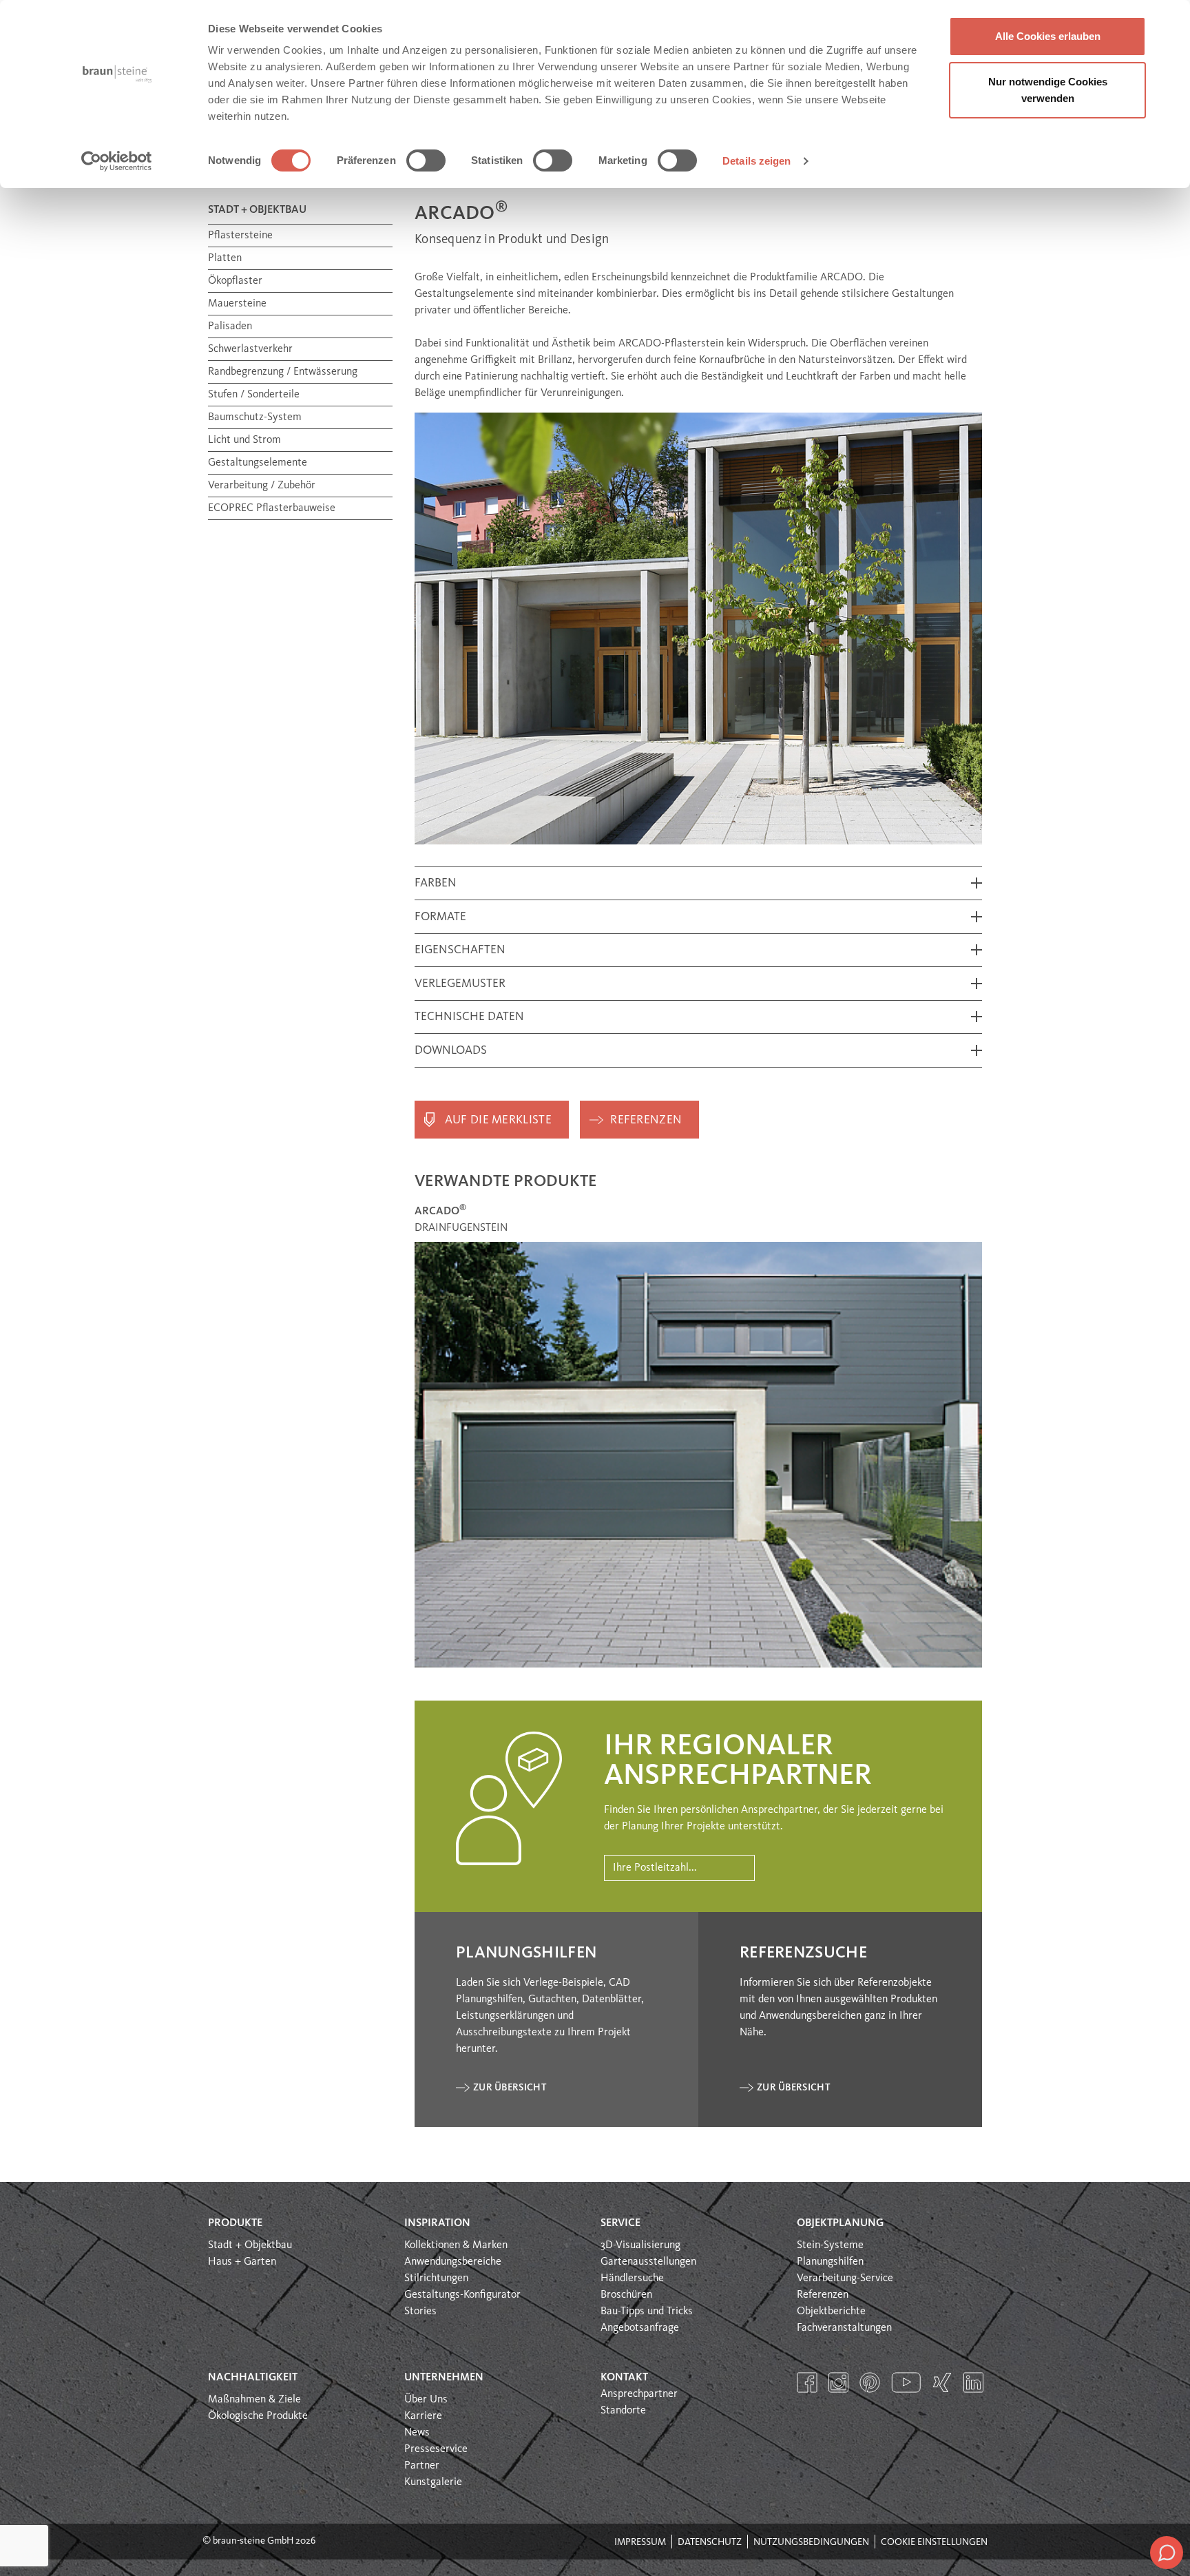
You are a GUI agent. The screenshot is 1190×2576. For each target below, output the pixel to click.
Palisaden (230, 326)
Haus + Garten (242, 2262)
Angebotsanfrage (640, 2328)
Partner (422, 2466)
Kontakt (624, 2378)
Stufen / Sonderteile (254, 395)
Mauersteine (237, 304)
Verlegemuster (460, 984)
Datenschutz (710, 2542)
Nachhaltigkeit (253, 2378)
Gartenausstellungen (648, 2262)
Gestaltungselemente (258, 463)
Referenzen (646, 1120)
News (417, 2433)
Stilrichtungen (436, 2278)
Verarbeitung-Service (845, 2278)
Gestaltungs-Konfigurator (462, 2295)
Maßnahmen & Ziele (254, 2400)
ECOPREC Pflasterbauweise (272, 508)
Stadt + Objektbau (250, 2245)
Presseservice (436, 2449)
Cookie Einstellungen (934, 2542)
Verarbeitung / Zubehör (262, 486)
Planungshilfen (830, 2262)
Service (620, 2223)
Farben (436, 883)
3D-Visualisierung (640, 2245)
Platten (225, 258)
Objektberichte (831, 2312)
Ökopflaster (235, 281)
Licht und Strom (244, 440)
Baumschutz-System (255, 417)
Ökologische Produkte (258, 2416)
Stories (420, 2312)
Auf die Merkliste (498, 1120)
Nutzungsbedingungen (811, 2542)
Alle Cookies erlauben (1048, 36)
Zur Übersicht (510, 2088)
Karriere (423, 2416)
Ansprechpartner (639, 2394)
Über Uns (426, 2400)
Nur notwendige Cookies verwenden (1048, 90)
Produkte (235, 2223)
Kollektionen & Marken (456, 2245)
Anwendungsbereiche (453, 2262)
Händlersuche (632, 2278)
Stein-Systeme (830, 2245)
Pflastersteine (240, 236)
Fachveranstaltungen (844, 2328)
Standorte (623, 2411)
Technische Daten (469, 1017)
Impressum (640, 2542)
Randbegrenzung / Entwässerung (283, 372)
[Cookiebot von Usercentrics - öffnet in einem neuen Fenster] (117, 161)
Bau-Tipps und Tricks (647, 2312)
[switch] (426, 160)
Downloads (451, 1051)
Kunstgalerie (433, 2482)
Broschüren (626, 2295)
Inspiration (437, 2223)
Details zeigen (756, 161)
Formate (440, 917)
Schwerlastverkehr (250, 349)
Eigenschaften (460, 950)
